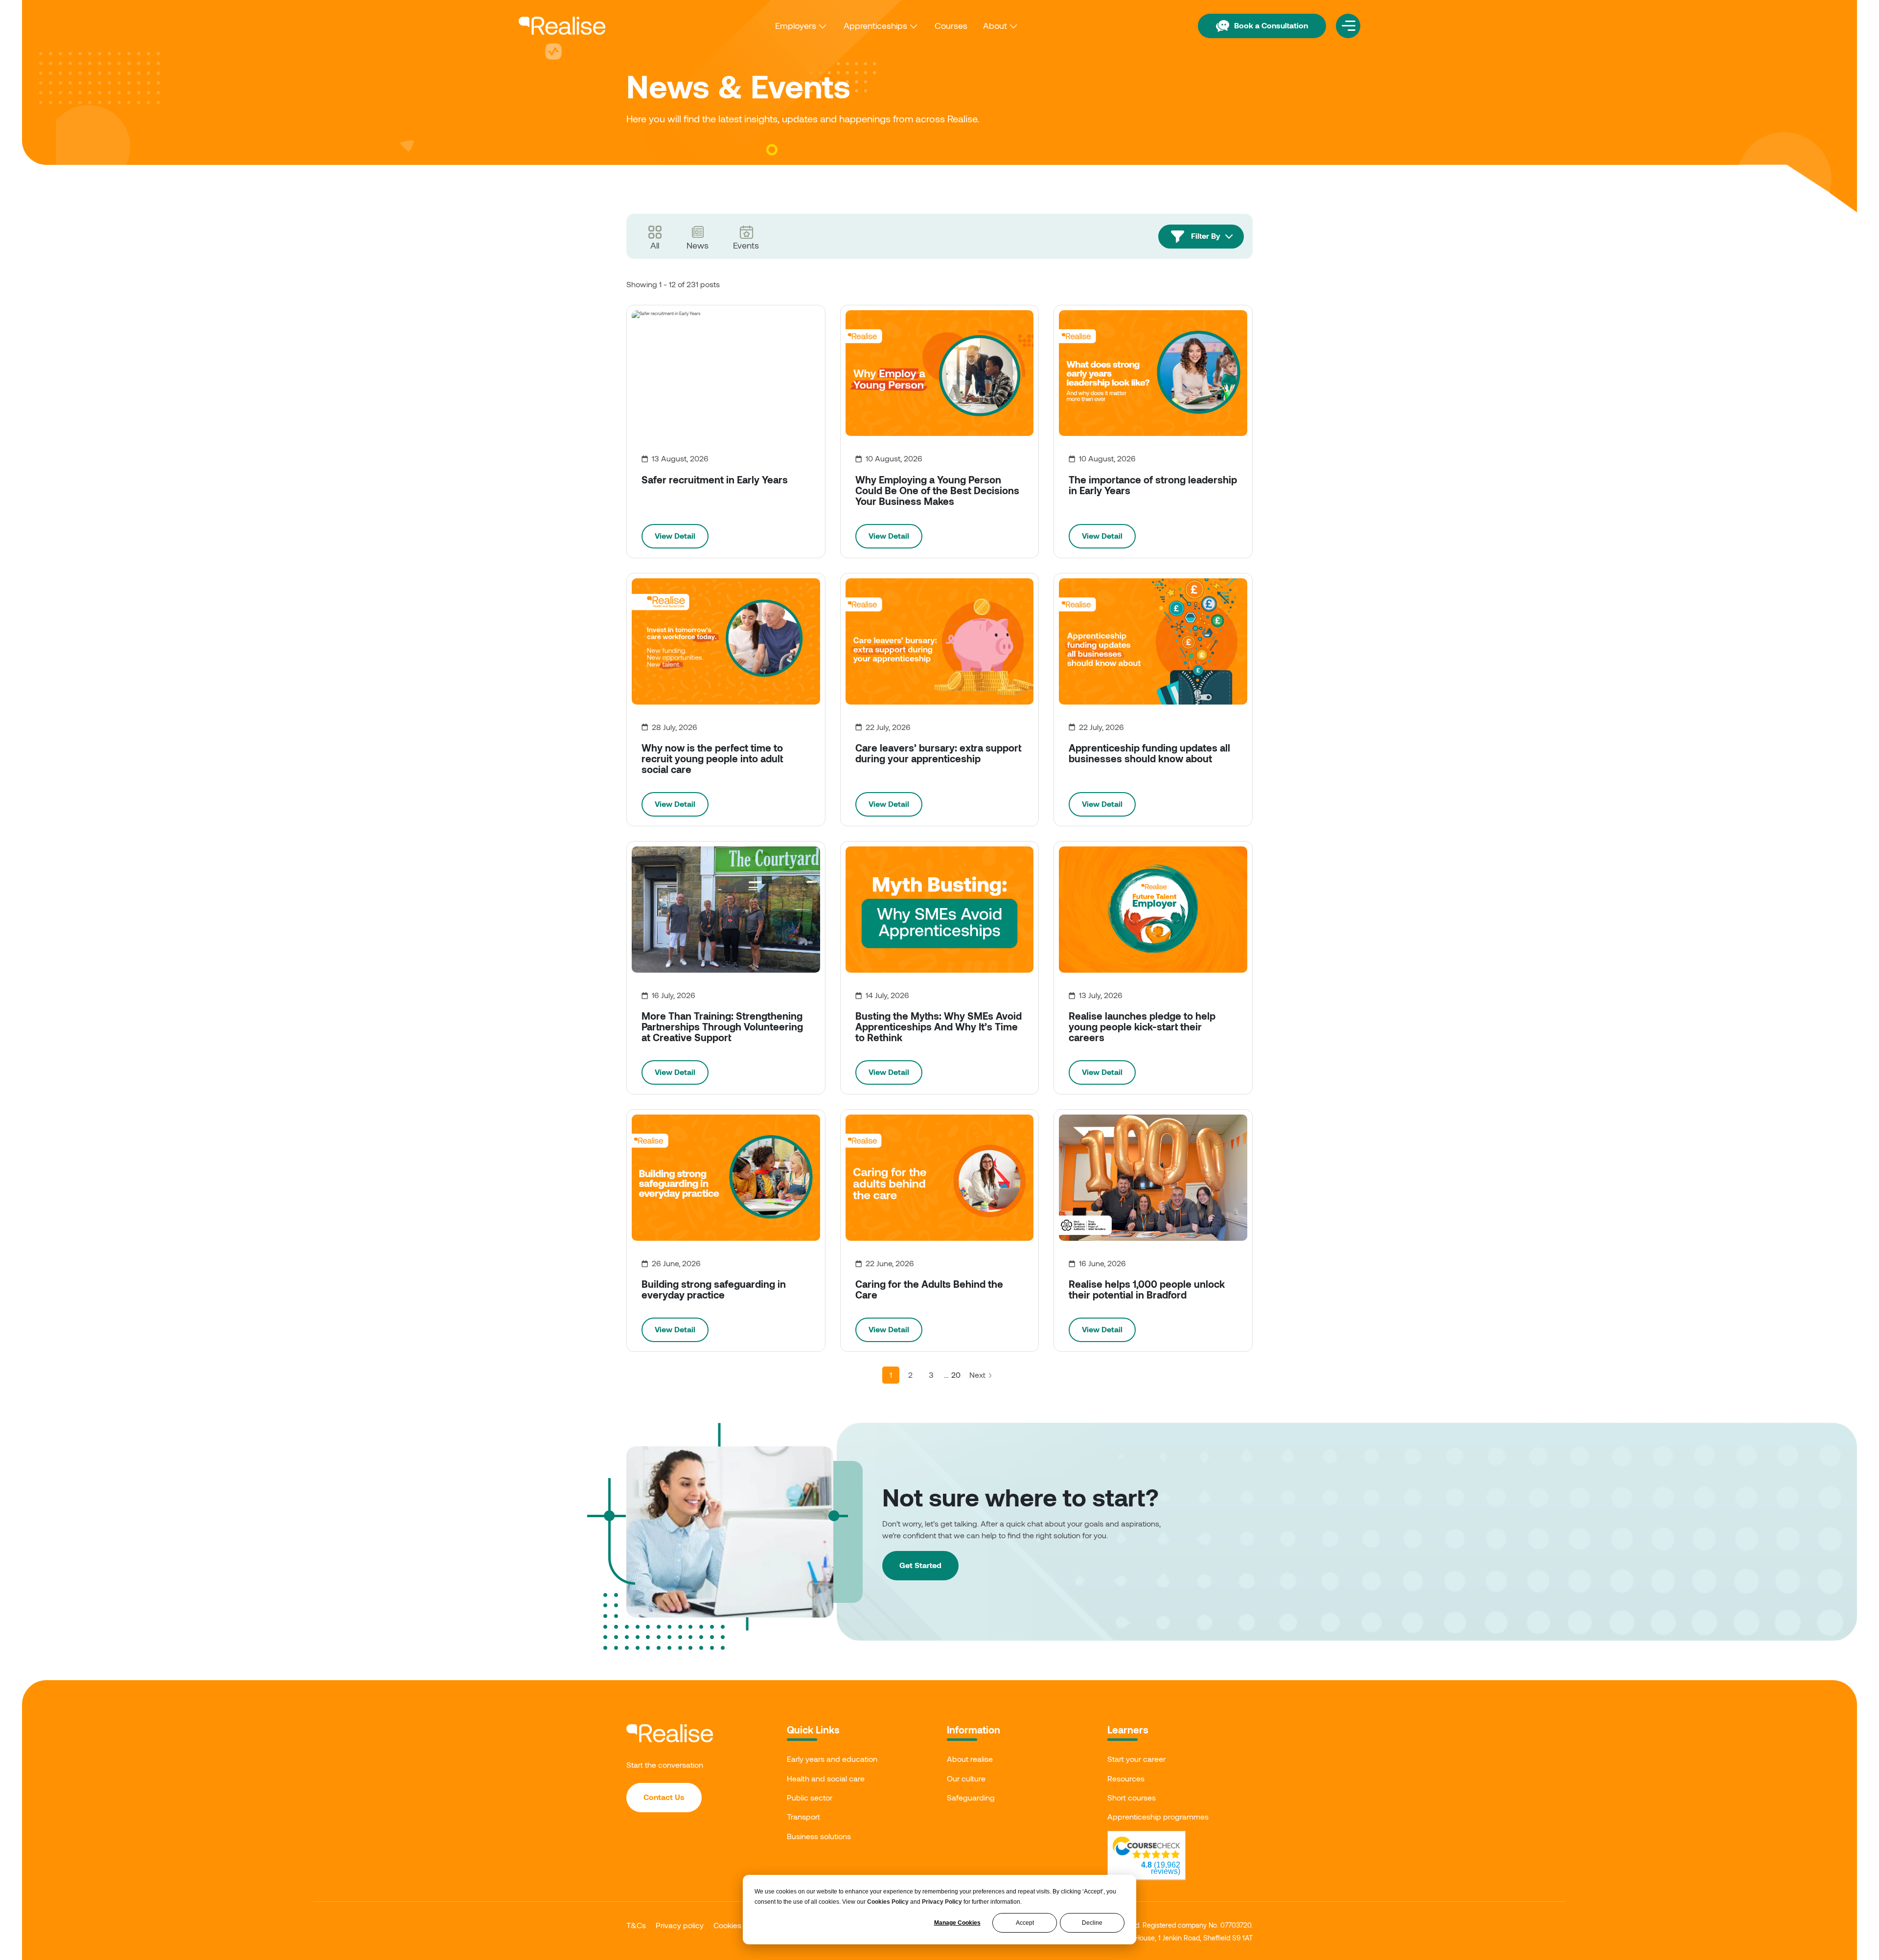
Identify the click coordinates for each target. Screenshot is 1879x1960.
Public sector (810, 1797)
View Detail (675, 536)
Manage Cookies (957, 1923)
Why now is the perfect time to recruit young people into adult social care (712, 758)
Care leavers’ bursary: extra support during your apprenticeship (938, 753)
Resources (1126, 1778)
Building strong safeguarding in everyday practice (714, 1289)
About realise (970, 1759)
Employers (796, 25)
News (698, 245)
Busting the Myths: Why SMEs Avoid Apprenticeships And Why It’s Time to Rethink (939, 1026)
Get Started (920, 1565)
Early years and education (832, 1759)
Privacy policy (680, 1925)
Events (746, 245)
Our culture (966, 1778)
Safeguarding (971, 1797)
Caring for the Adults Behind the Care (929, 1289)
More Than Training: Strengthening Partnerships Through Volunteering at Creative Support (722, 1026)
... (946, 1375)
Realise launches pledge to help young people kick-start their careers (1142, 1026)
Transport (803, 1816)
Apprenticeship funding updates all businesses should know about (1149, 753)
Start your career (1136, 1759)
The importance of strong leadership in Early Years (1153, 485)
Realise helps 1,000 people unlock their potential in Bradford (1147, 1289)
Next (978, 1375)
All (655, 245)
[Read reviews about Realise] (1146, 1848)
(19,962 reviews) (1161, 1868)
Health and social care (826, 1778)
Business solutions (819, 1836)
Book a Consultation (1271, 25)
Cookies (727, 1925)
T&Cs (636, 1925)
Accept (1025, 1923)
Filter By (1206, 236)
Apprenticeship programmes (1158, 1816)
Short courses (1132, 1797)
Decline (1092, 1923)
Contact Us (664, 1797)
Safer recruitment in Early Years (715, 479)
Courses (951, 25)
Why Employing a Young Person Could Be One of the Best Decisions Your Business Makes (937, 490)
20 (956, 1375)
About (995, 25)
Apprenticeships (875, 25)
